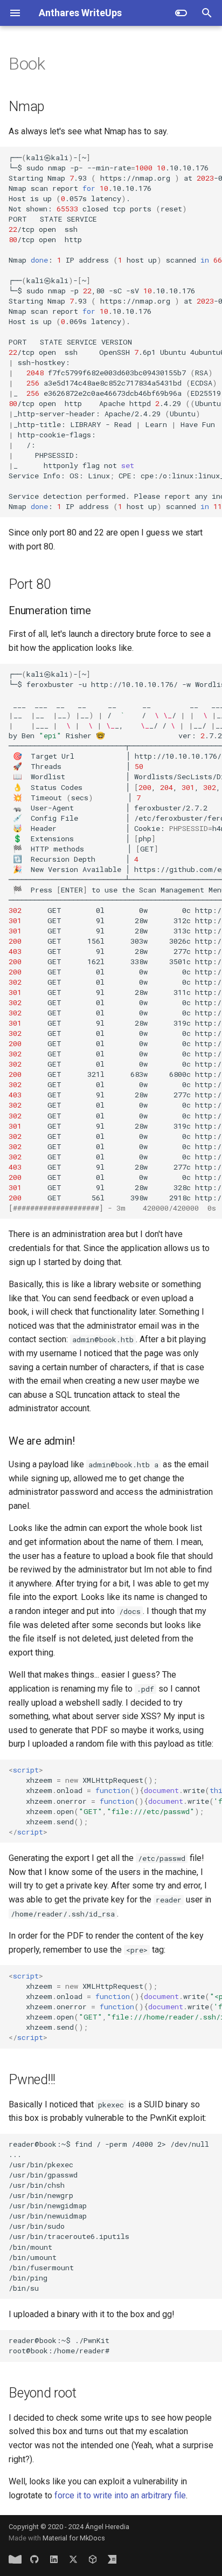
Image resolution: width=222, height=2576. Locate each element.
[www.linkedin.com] (54, 2559)
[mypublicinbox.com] (15, 2559)
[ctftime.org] (112, 2559)
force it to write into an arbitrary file (120, 2495)
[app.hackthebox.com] (93, 2559)
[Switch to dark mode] (181, 13)
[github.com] (34, 2559)
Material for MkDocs (74, 2538)
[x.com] (73, 2559)
